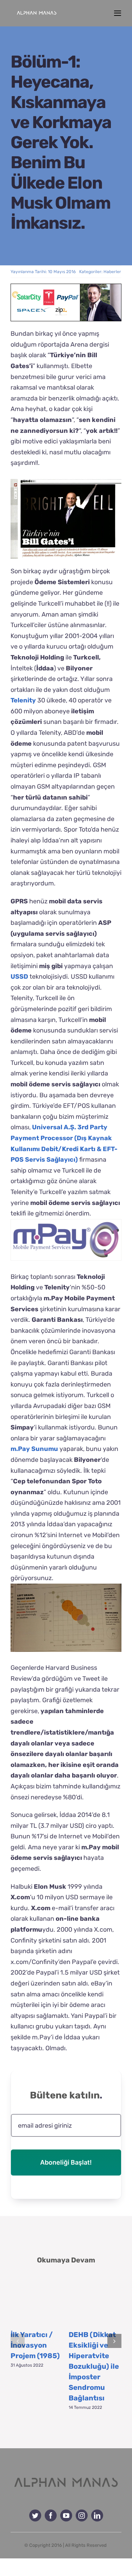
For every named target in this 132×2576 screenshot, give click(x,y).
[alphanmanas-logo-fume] (66, 2475)
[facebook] (51, 2515)
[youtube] (66, 2515)
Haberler (112, 272)
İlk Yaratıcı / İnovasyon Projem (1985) (35, 2345)
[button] (18, 2341)
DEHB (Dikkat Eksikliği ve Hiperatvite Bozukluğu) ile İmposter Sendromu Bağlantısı (94, 2366)
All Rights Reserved (86, 2545)
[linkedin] (97, 2515)
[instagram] (82, 2515)
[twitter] (35, 2515)
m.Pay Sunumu (34, 1449)
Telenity (23, 700)
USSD (19, 977)
